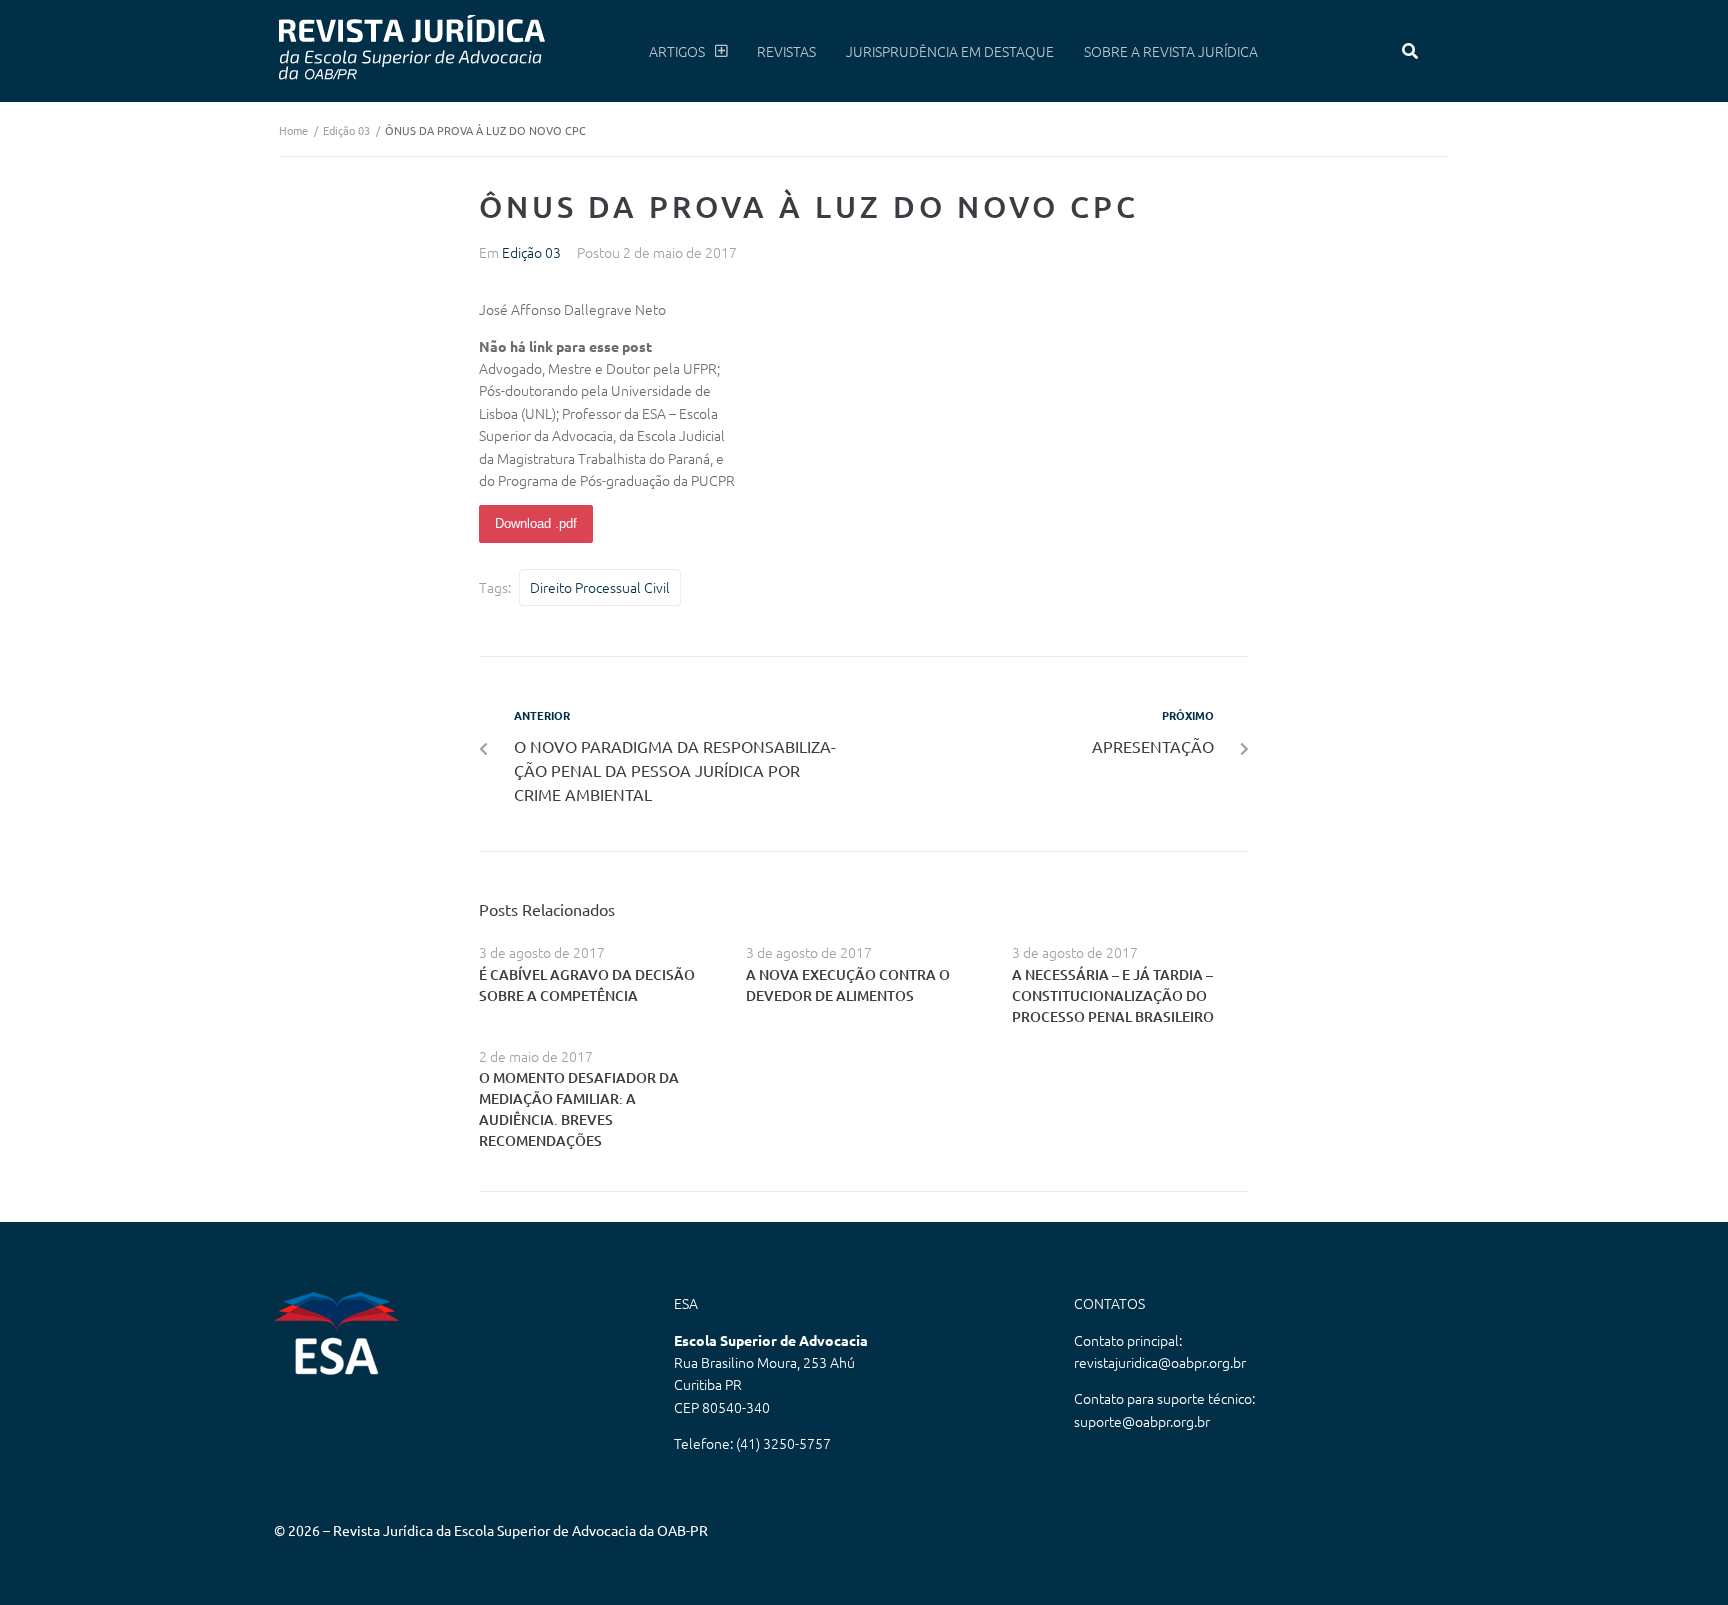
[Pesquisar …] (1410, 51)
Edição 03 (346, 130)
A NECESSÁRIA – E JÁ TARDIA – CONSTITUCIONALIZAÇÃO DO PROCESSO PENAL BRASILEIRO (1113, 995)
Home (293, 130)
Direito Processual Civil (600, 587)
